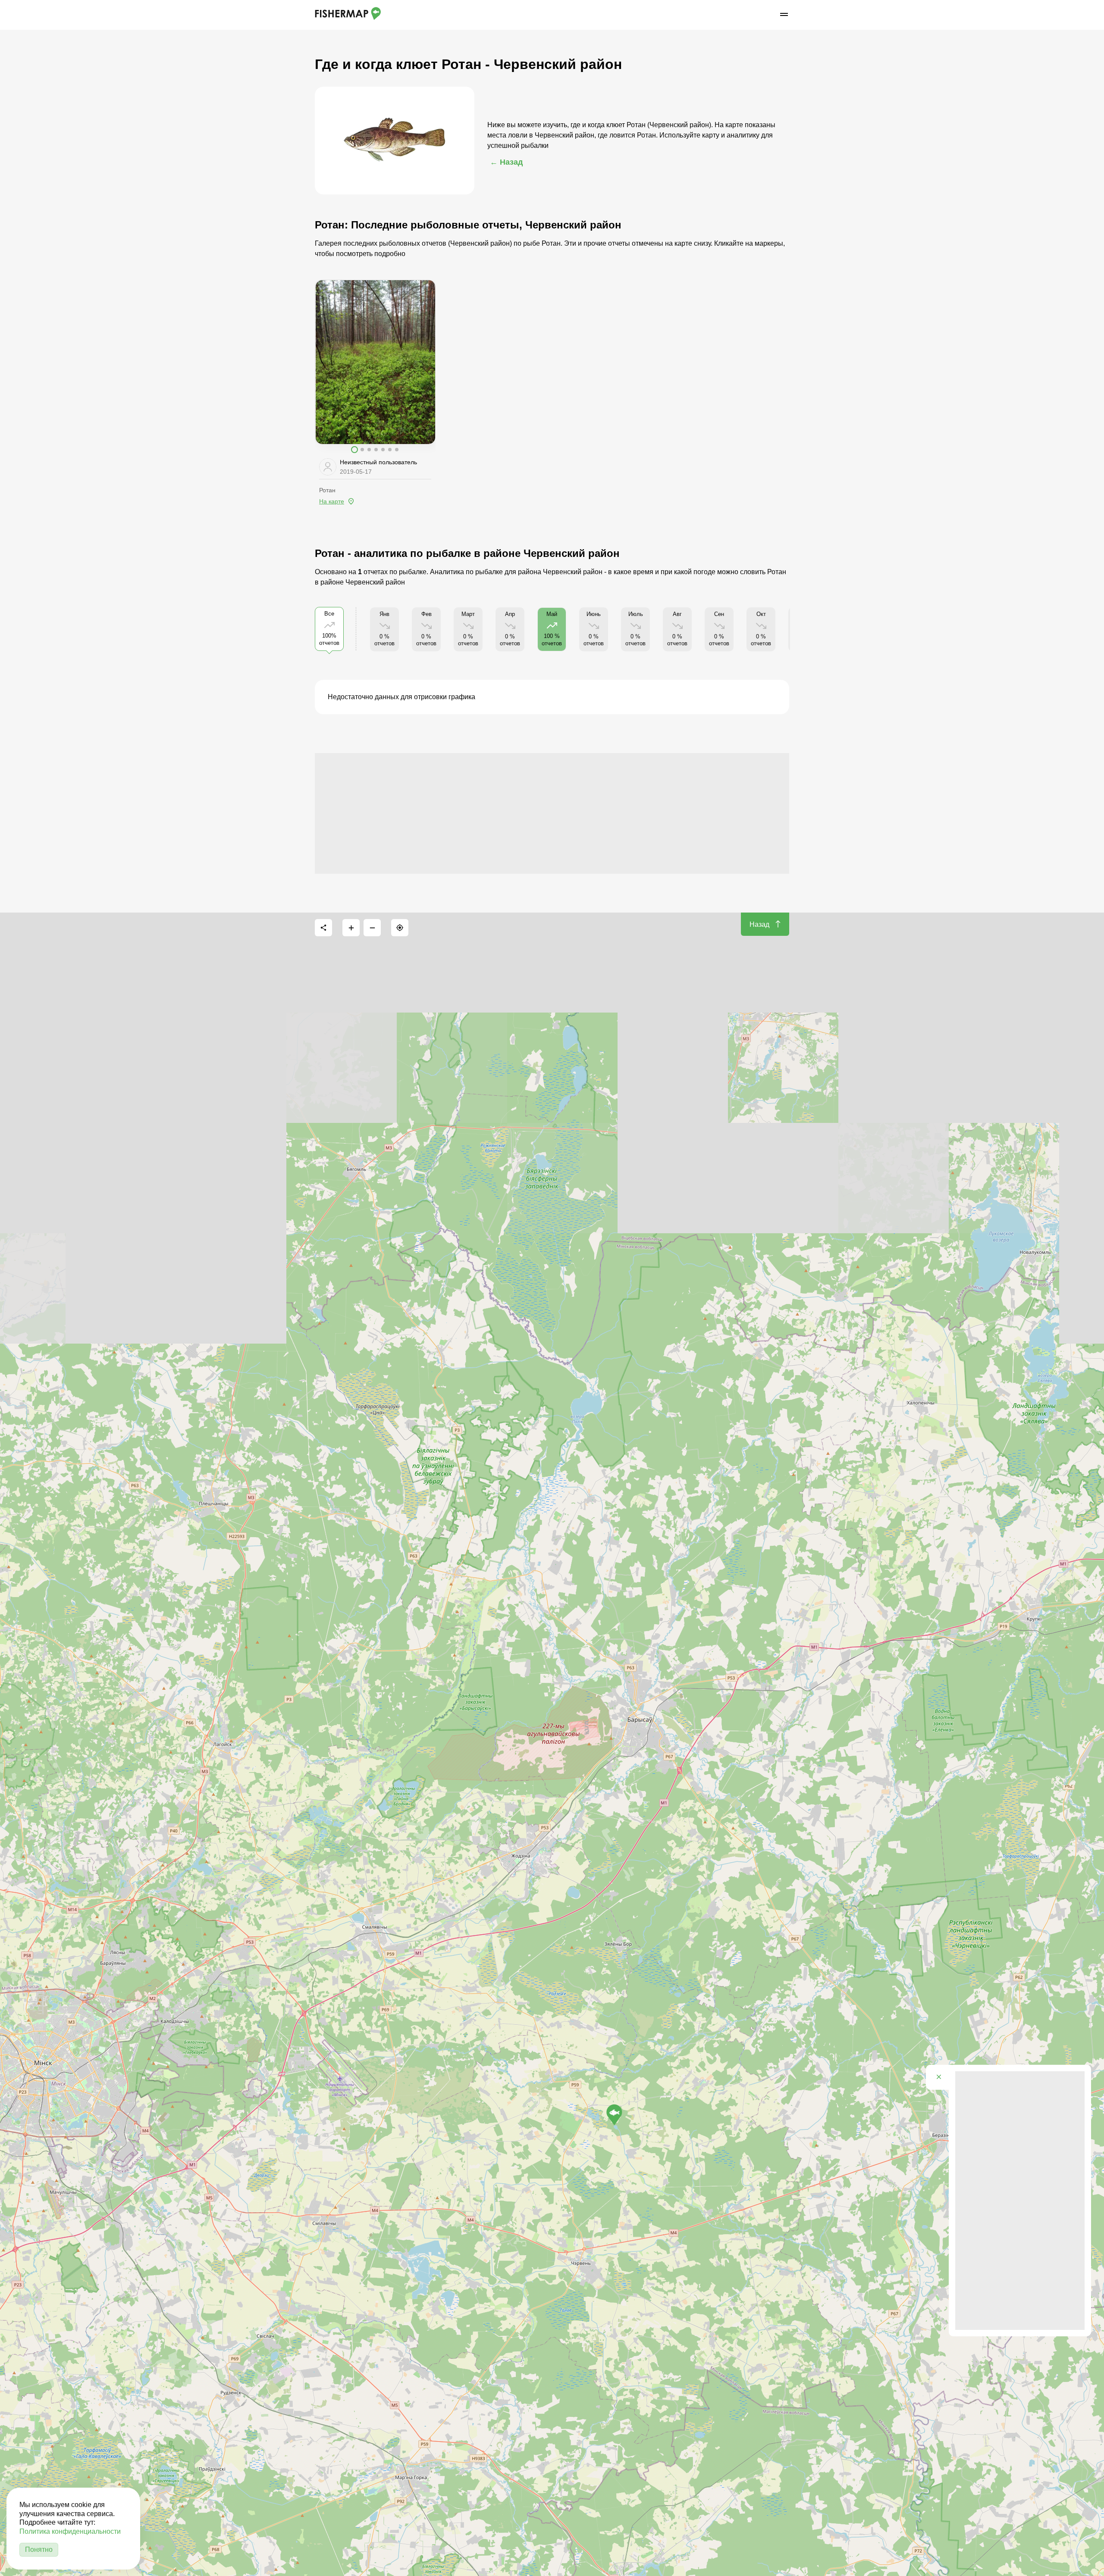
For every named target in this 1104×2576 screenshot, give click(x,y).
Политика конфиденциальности (70, 2531)
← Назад (506, 162)
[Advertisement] (552, 813)
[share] (323, 928)
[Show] (614, 2115)
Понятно (39, 2549)
